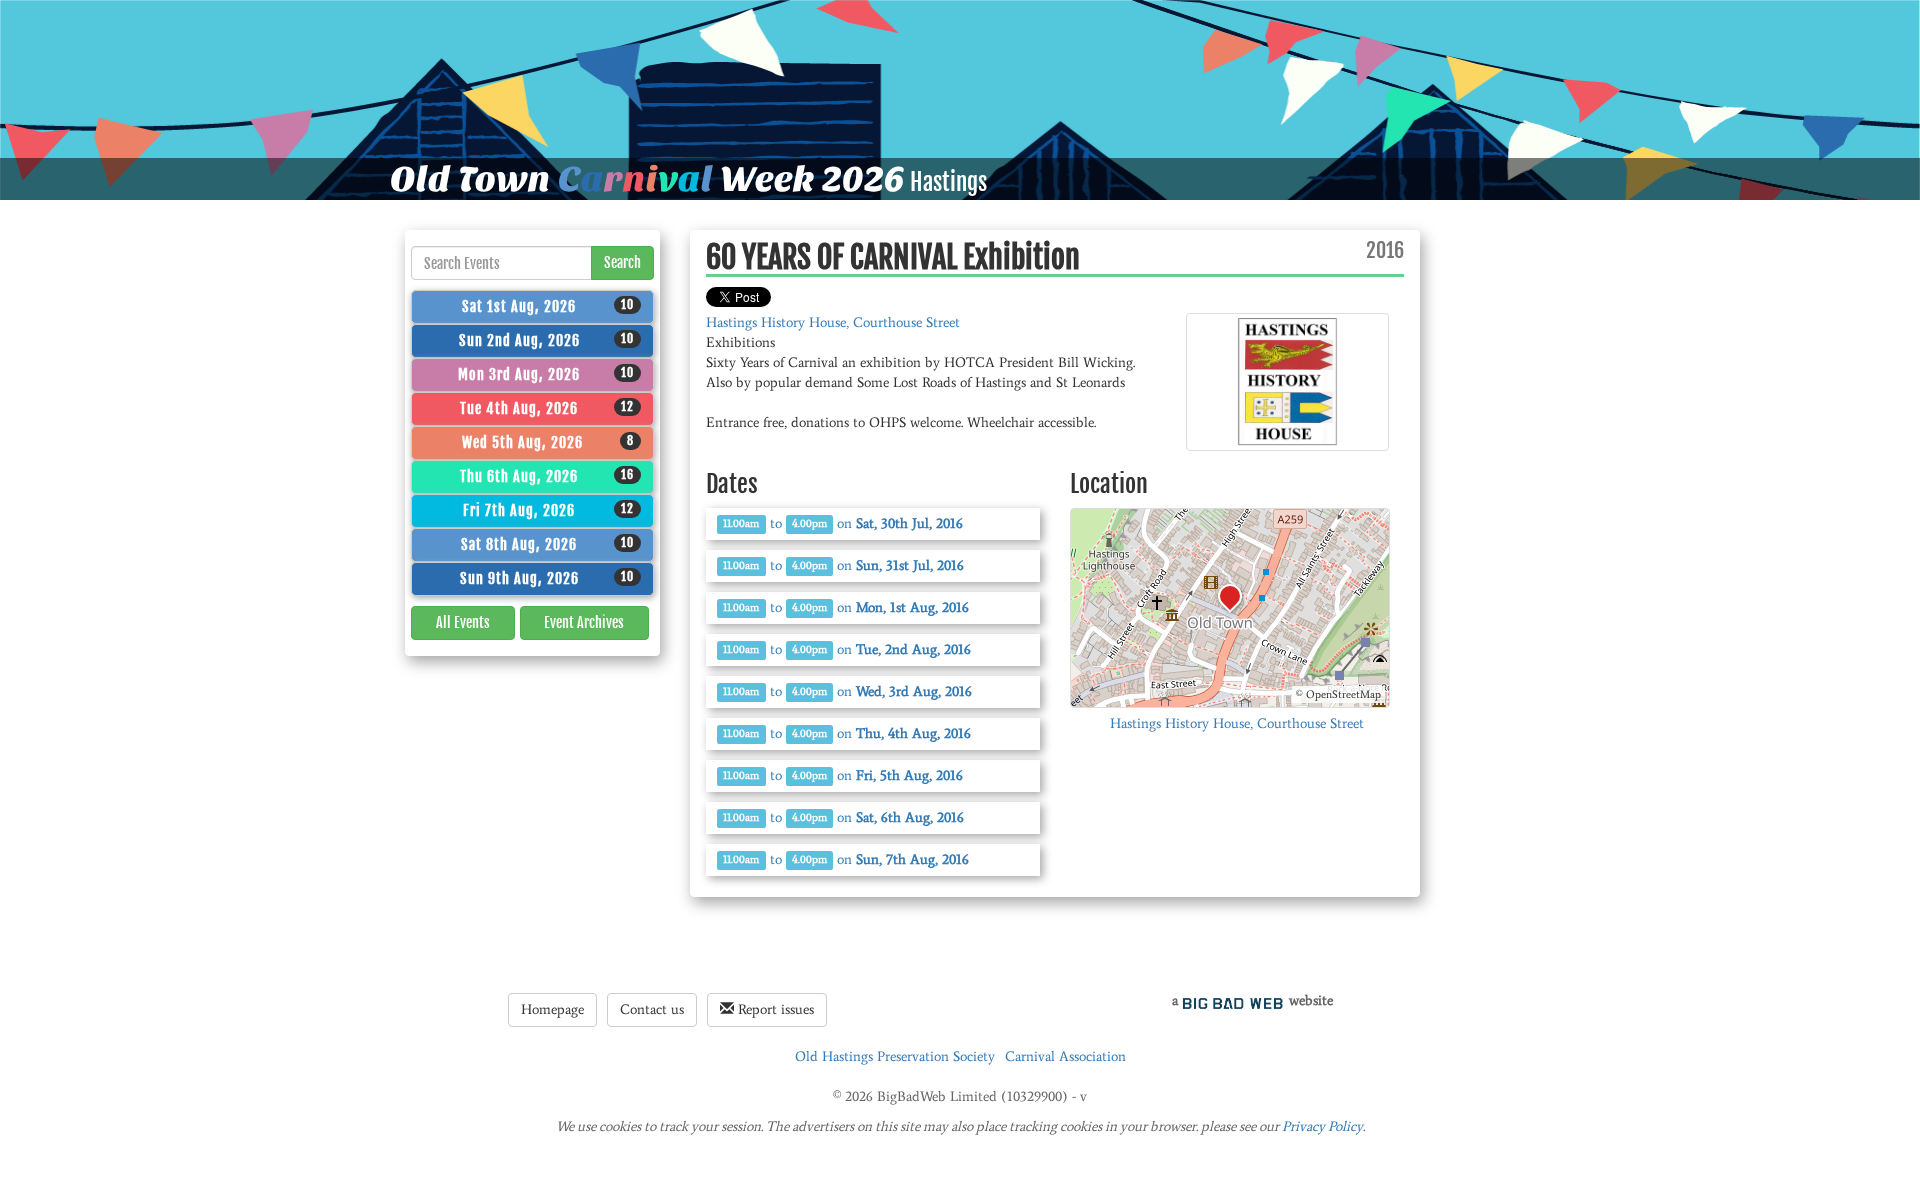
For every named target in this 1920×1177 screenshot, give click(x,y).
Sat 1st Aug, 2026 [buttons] (548, 306)
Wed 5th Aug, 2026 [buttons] (548, 442)
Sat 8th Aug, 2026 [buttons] (547, 544)
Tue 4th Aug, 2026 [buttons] (547, 408)
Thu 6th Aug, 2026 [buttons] (547, 476)
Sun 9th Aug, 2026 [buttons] (547, 578)
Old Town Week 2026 (647, 179)
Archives (584, 622)
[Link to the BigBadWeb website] (1233, 1000)
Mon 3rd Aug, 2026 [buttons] (546, 374)
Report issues (774, 1009)
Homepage (552, 1009)
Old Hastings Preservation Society (895, 1056)
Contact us (652, 1009)
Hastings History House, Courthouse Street (833, 322)
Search (622, 262)
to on (843, 523)
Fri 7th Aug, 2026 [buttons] (548, 510)
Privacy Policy (1322, 1126)
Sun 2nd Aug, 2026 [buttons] (547, 340)
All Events (463, 622)
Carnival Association (1065, 1056)
